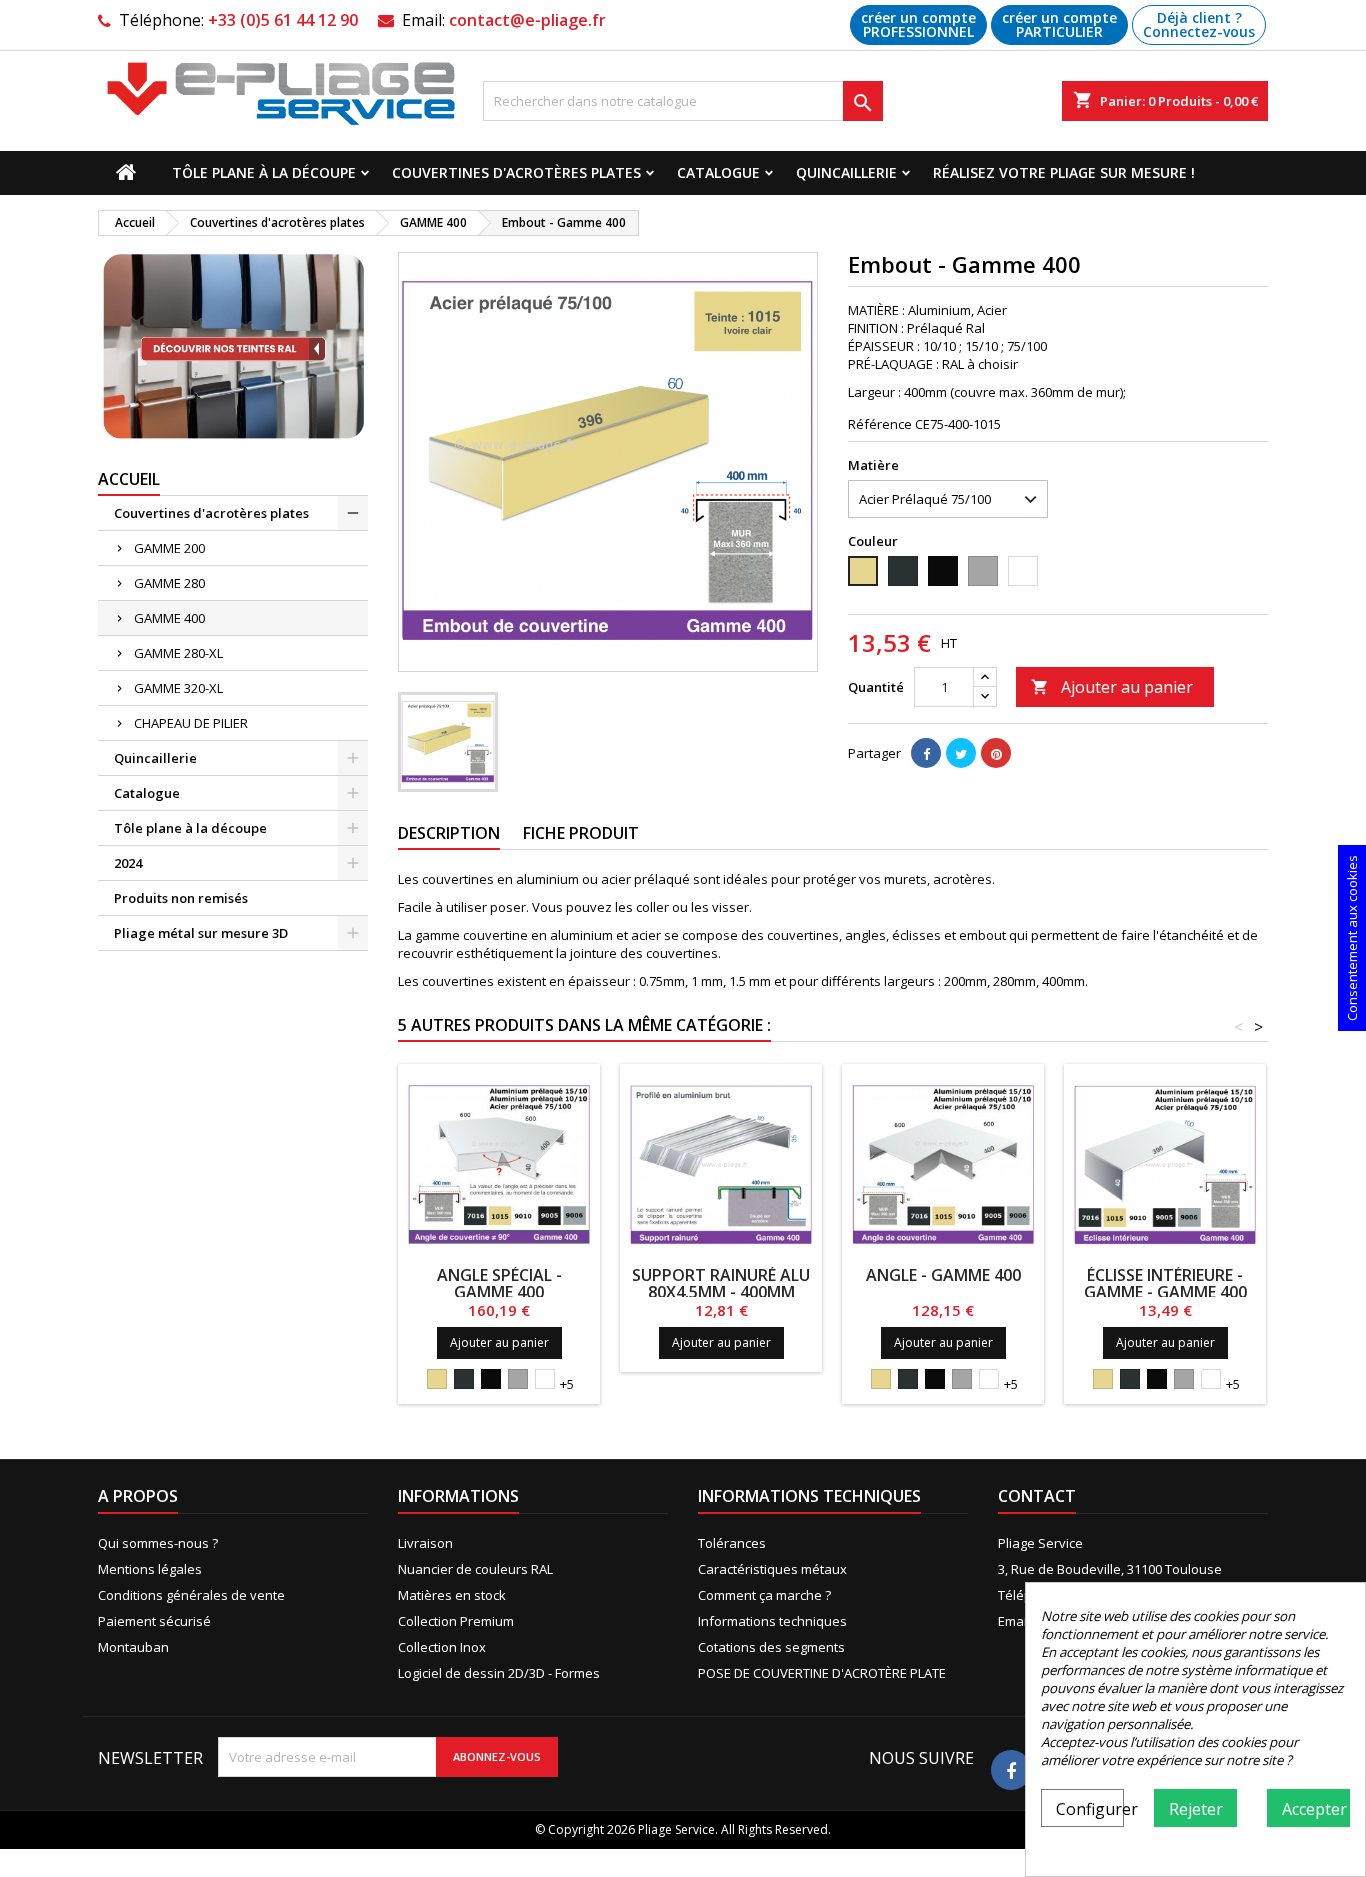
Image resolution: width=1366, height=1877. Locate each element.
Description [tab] (449, 833)
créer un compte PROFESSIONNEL (918, 24)
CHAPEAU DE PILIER (191, 723)
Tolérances (732, 1543)
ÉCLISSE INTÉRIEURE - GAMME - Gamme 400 (1165, 1283)
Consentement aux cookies (1352, 938)
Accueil (129, 479)
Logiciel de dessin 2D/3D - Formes (499, 1673)
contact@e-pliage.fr (527, 20)
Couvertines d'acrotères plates (516, 172)
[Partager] (926, 753)
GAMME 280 (169, 583)
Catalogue (718, 172)
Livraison (425, 1543)
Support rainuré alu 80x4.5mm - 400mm (721, 1283)
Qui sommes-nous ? (158, 1543)
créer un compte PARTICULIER (1059, 24)
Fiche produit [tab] (581, 833)
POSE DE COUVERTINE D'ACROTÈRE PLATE (822, 1673)
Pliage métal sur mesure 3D (201, 933)
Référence (880, 424)
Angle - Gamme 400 (943, 1275)
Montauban (133, 1647)
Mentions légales (150, 1569)
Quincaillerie (846, 172)
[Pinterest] (996, 753)
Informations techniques (772, 1621)
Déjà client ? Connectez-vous (1199, 24)
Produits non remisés (181, 898)
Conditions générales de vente (191, 1595)
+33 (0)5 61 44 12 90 (283, 20)
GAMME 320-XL (178, 688)
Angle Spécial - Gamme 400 (499, 1283)
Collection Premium (456, 1621)
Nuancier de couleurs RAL (475, 1569)
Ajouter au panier (1112, 687)
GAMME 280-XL (178, 653)
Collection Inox (442, 1647)
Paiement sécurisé (154, 1621)
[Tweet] (961, 753)
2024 (128, 863)
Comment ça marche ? (764, 1595)
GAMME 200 (169, 548)
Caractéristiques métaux (772, 1569)
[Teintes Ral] (233, 347)
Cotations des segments (771, 1647)
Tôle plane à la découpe (264, 172)
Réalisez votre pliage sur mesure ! (1064, 172)
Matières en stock (452, 1595)
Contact (1037, 1496)
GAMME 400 (169, 618)
